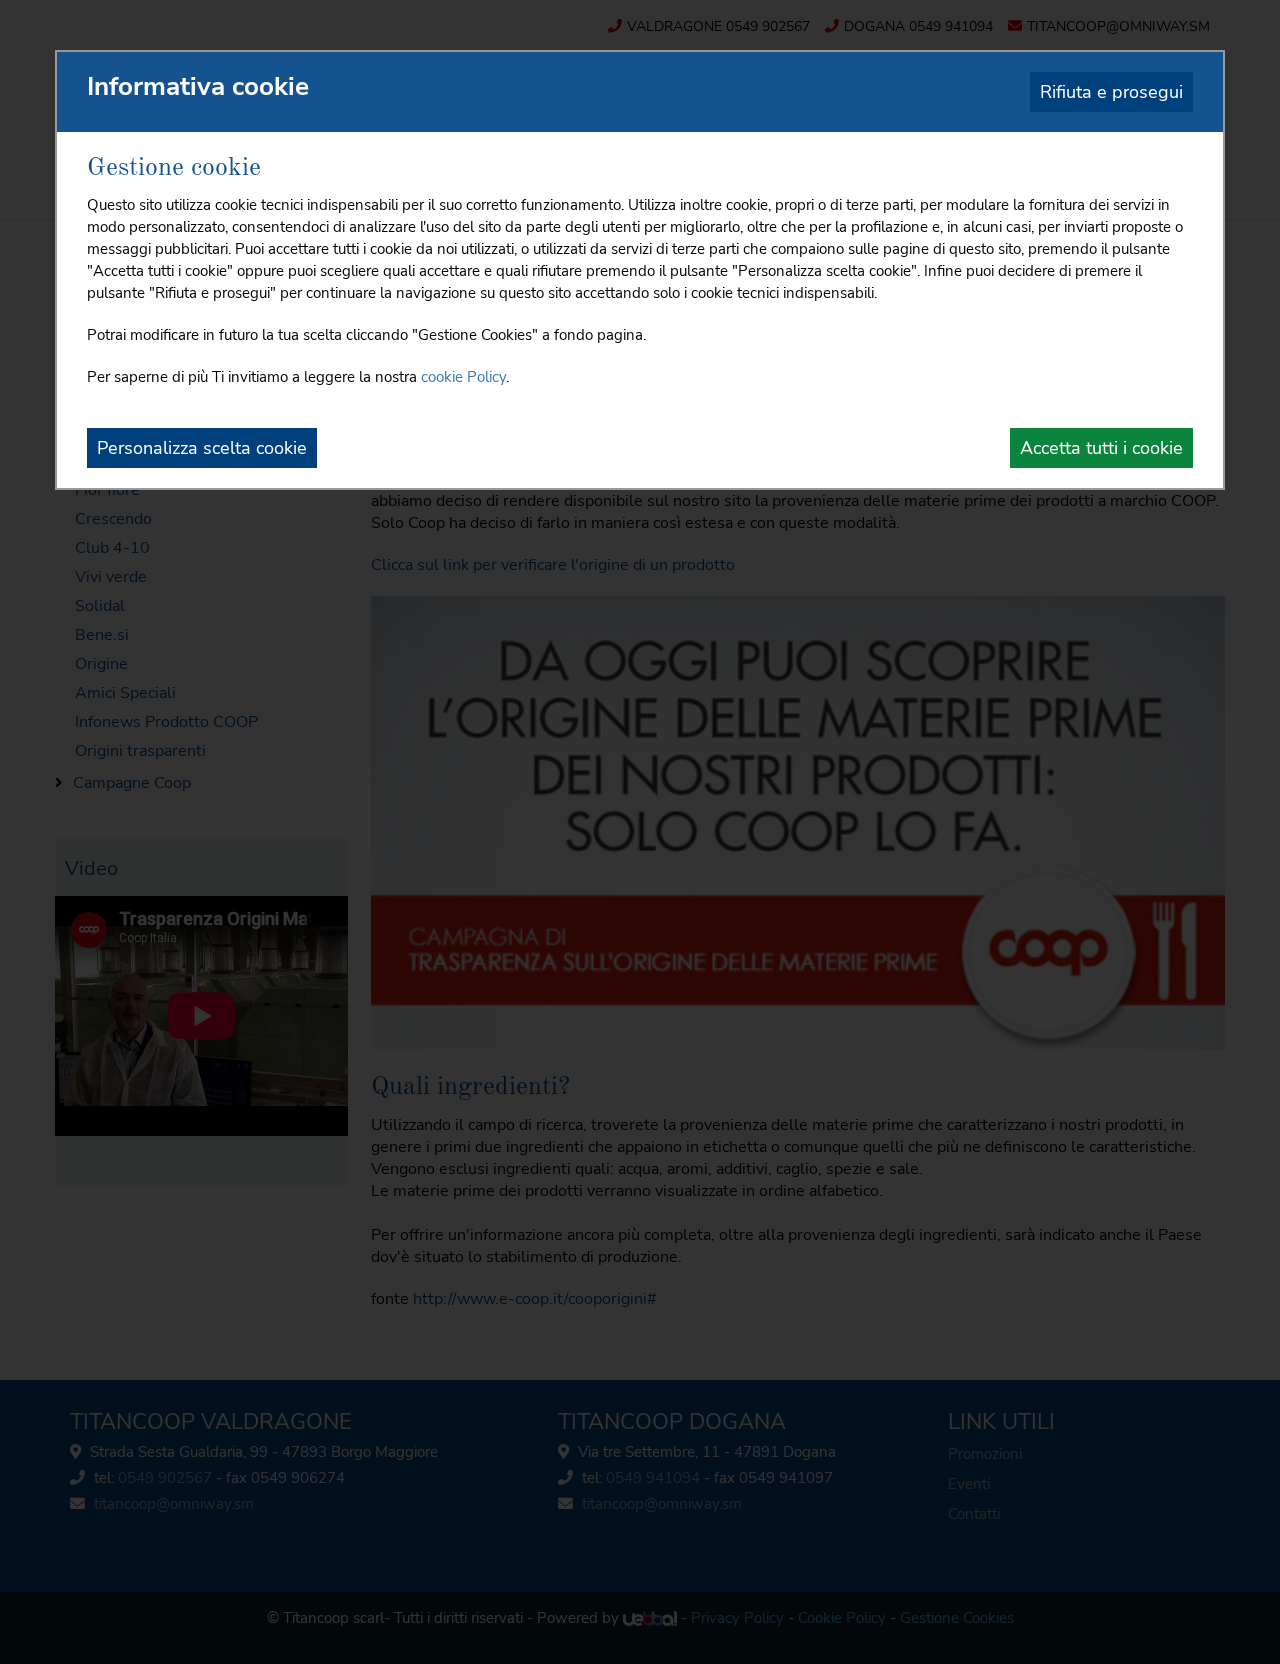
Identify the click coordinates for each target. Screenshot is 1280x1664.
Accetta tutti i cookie (1101, 448)
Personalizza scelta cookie (202, 448)
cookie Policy (463, 377)
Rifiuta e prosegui (1111, 92)
